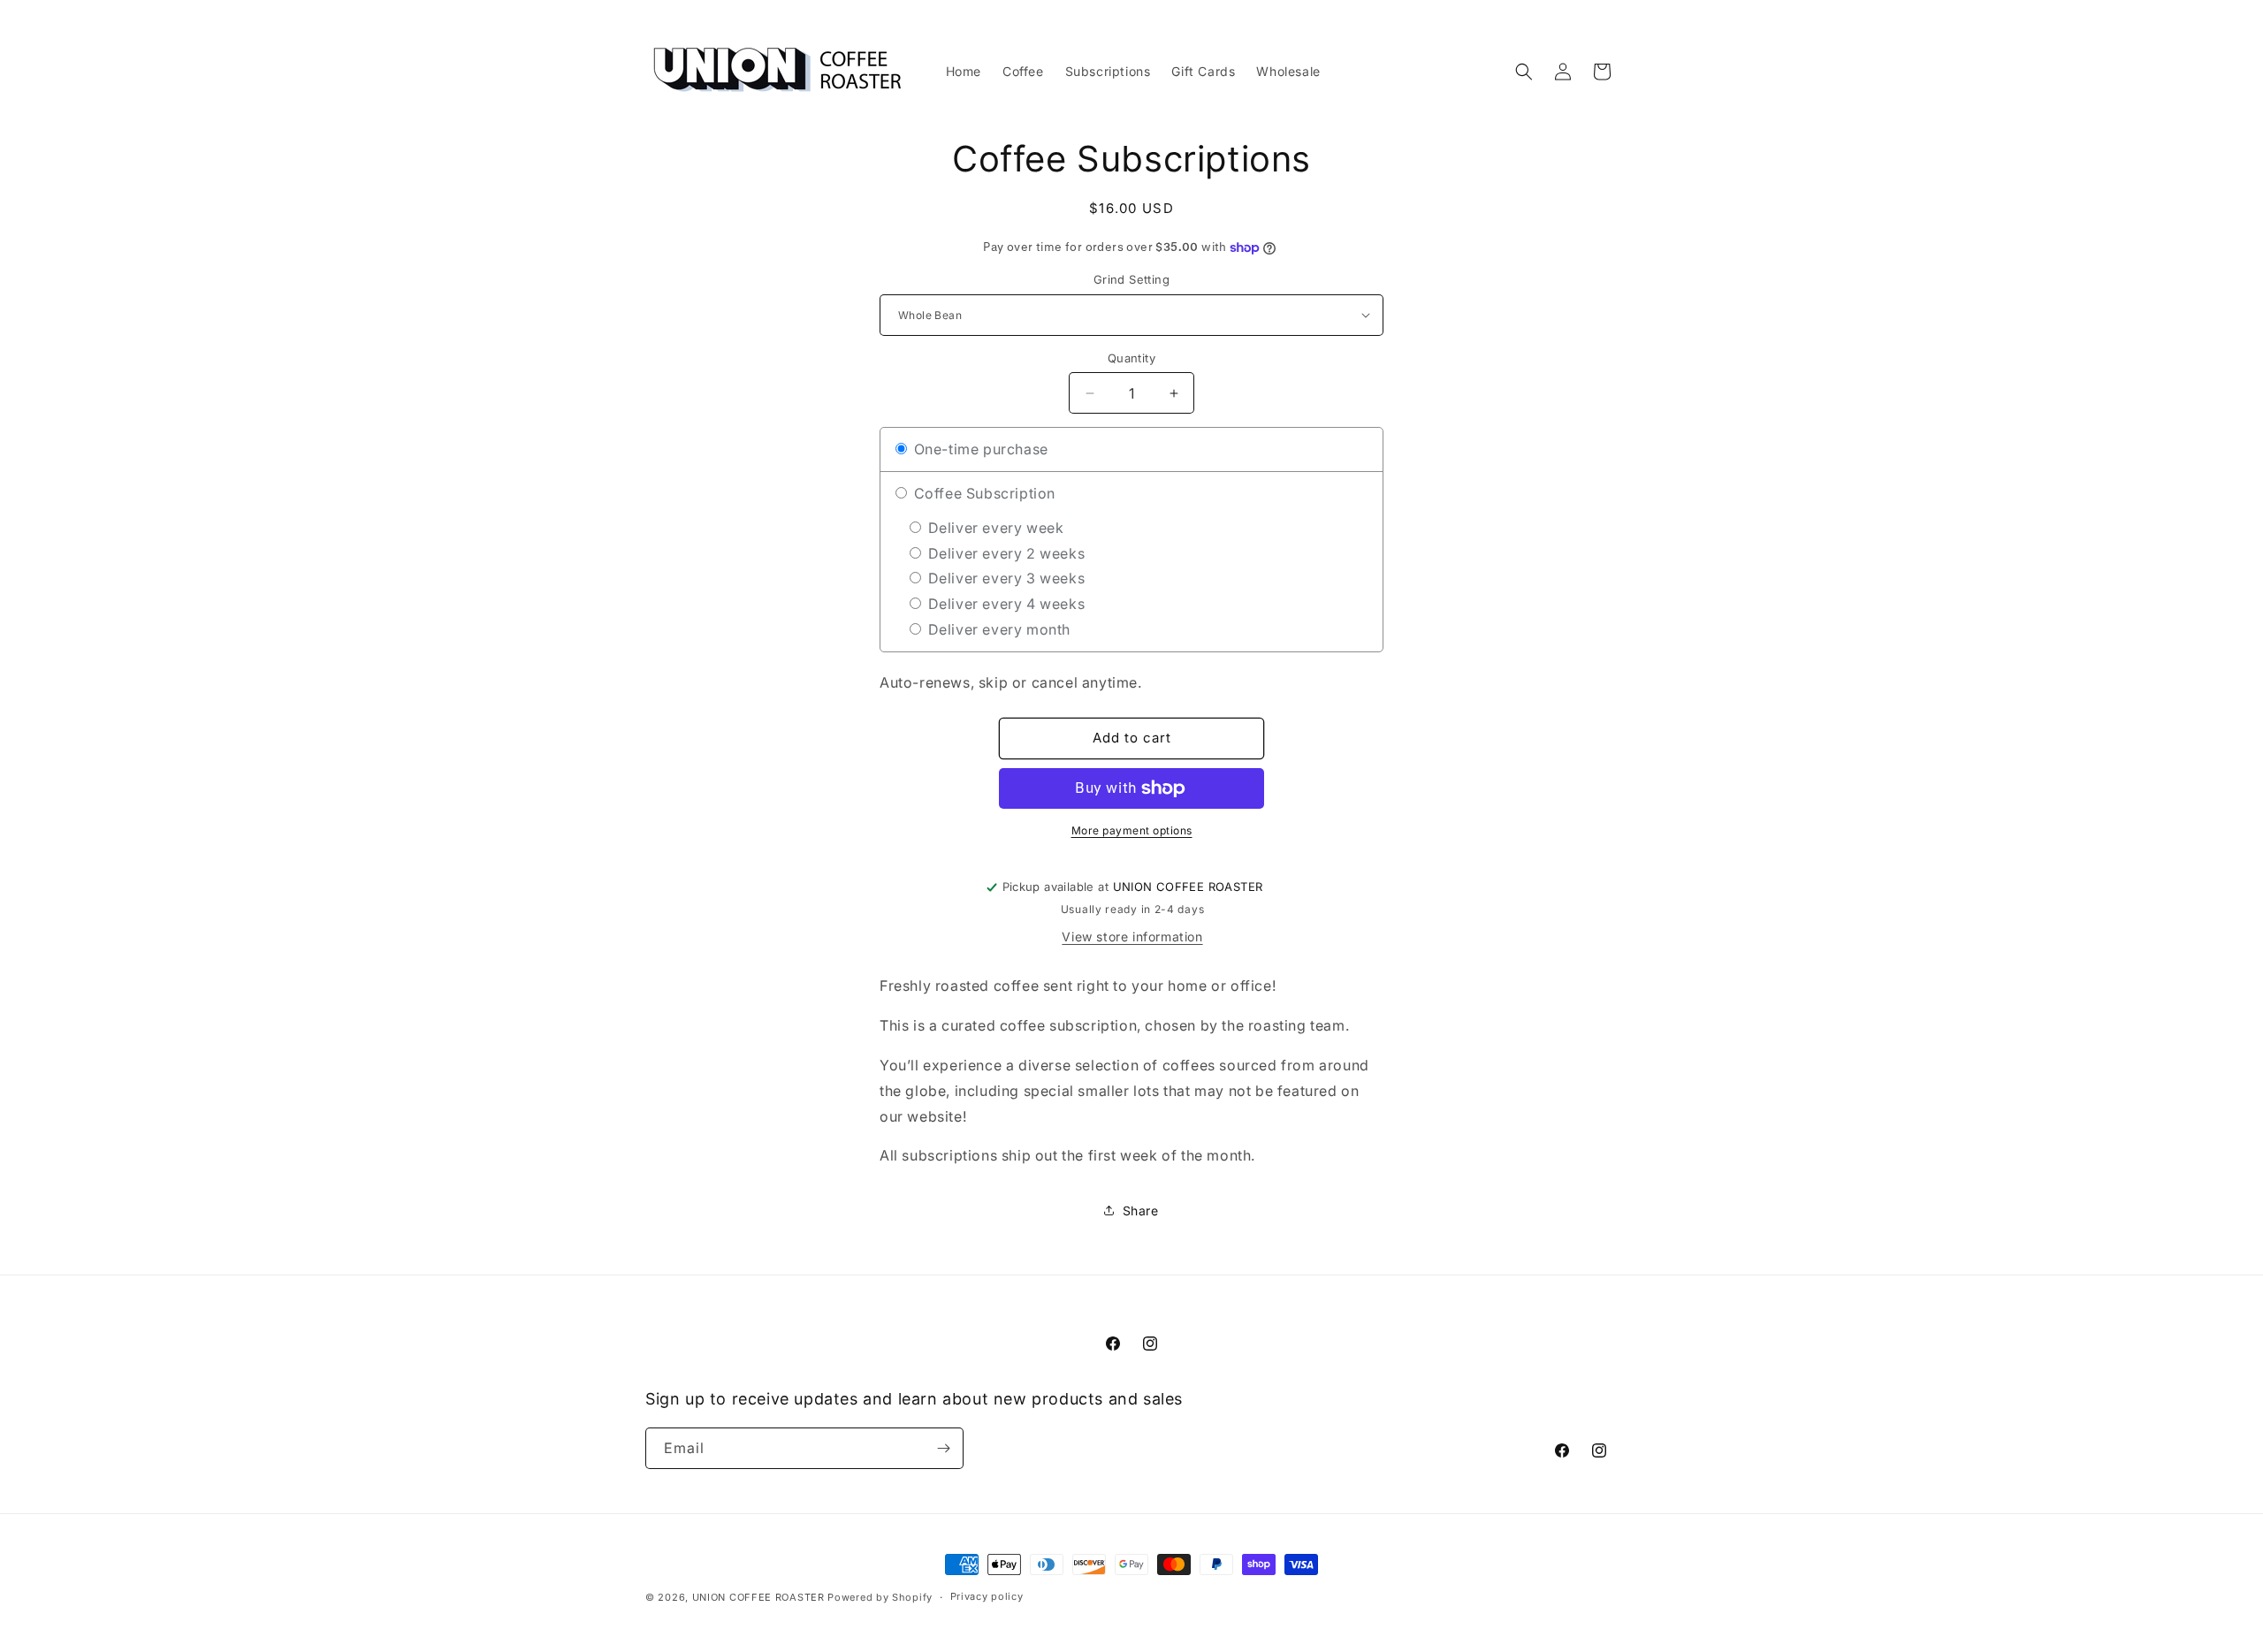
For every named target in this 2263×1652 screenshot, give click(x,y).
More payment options (1132, 830)
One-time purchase (979, 449)
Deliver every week (994, 528)
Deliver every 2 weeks (1004, 553)
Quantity (1131, 358)
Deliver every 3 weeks (1004, 578)
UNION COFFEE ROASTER (758, 1597)
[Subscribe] (943, 1448)
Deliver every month (997, 629)
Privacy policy (987, 1596)
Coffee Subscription (983, 493)
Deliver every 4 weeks (1004, 604)
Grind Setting (1131, 279)
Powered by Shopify (880, 1597)
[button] (1524, 72)
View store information (1132, 936)
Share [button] (1141, 1210)
